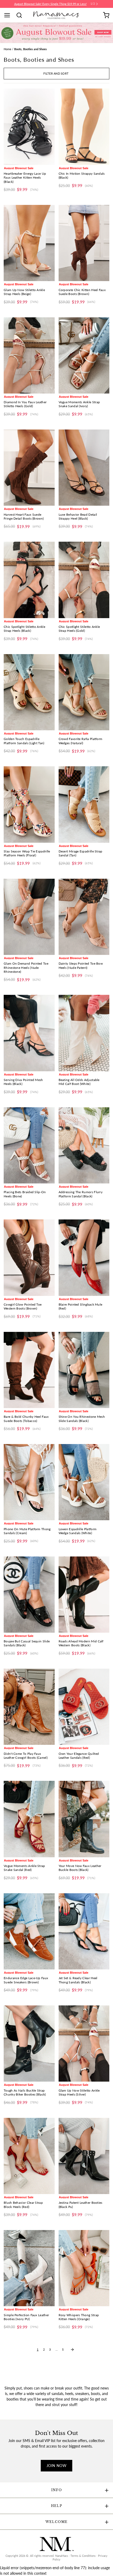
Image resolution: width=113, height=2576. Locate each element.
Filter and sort (56, 74)
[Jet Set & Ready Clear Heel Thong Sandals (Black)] (84, 1931)
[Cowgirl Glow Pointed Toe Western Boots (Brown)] (29, 1258)
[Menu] (9, 15)
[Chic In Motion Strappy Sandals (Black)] (84, 127)
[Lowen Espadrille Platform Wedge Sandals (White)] (84, 1482)
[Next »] (72, 2350)
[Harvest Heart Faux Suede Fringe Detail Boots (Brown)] (29, 468)
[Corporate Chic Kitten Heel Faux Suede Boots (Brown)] (84, 243)
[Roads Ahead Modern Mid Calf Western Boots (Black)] (84, 1595)
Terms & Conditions (83, 2556)
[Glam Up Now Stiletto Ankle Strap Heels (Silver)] (84, 2044)
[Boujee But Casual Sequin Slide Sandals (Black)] (29, 1595)
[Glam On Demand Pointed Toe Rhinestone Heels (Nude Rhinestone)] (29, 917)
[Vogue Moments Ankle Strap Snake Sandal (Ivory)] (84, 355)
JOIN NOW (56, 2466)
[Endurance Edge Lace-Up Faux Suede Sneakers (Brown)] (29, 1931)
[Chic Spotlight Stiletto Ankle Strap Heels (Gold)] (84, 580)
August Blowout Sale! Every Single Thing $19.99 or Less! (50, 4)
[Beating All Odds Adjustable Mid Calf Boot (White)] (84, 1033)
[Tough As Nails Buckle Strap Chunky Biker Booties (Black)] (29, 2044)
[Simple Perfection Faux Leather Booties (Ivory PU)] (29, 2268)
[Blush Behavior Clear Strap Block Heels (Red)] (29, 2156)
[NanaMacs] (57, 15)
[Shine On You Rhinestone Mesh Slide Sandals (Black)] (84, 1370)
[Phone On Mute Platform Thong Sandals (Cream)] (29, 1482)
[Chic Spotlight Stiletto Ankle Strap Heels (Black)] (29, 580)
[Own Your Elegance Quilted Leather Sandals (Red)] (84, 1707)
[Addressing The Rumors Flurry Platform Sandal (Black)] (84, 1145)
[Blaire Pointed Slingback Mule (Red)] (84, 1258)
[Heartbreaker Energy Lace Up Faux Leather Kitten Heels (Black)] (29, 127)
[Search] (21, 15)
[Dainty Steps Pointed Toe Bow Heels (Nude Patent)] (84, 917)
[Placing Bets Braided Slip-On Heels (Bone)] (29, 1145)
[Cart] (106, 15)
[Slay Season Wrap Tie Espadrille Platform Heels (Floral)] (29, 804)
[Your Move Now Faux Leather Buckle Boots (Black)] (84, 1819)
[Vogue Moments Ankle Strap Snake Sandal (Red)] (29, 1819)
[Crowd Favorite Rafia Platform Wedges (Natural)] (84, 692)
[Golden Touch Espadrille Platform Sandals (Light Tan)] (29, 692)
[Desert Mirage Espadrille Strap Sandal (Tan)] (84, 804)
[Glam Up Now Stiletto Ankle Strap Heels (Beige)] (29, 243)
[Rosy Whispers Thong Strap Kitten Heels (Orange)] (84, 2268)
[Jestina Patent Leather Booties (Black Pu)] (84, 2156)
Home (7, 49)
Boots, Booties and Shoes (30, 49)
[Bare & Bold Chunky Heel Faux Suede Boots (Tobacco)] (29, 1370)
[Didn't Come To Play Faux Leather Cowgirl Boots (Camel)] (29, 1707)
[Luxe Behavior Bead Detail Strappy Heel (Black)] (84, 468)
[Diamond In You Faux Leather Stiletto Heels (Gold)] (29, 355)
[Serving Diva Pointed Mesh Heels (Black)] (29, 1033)
